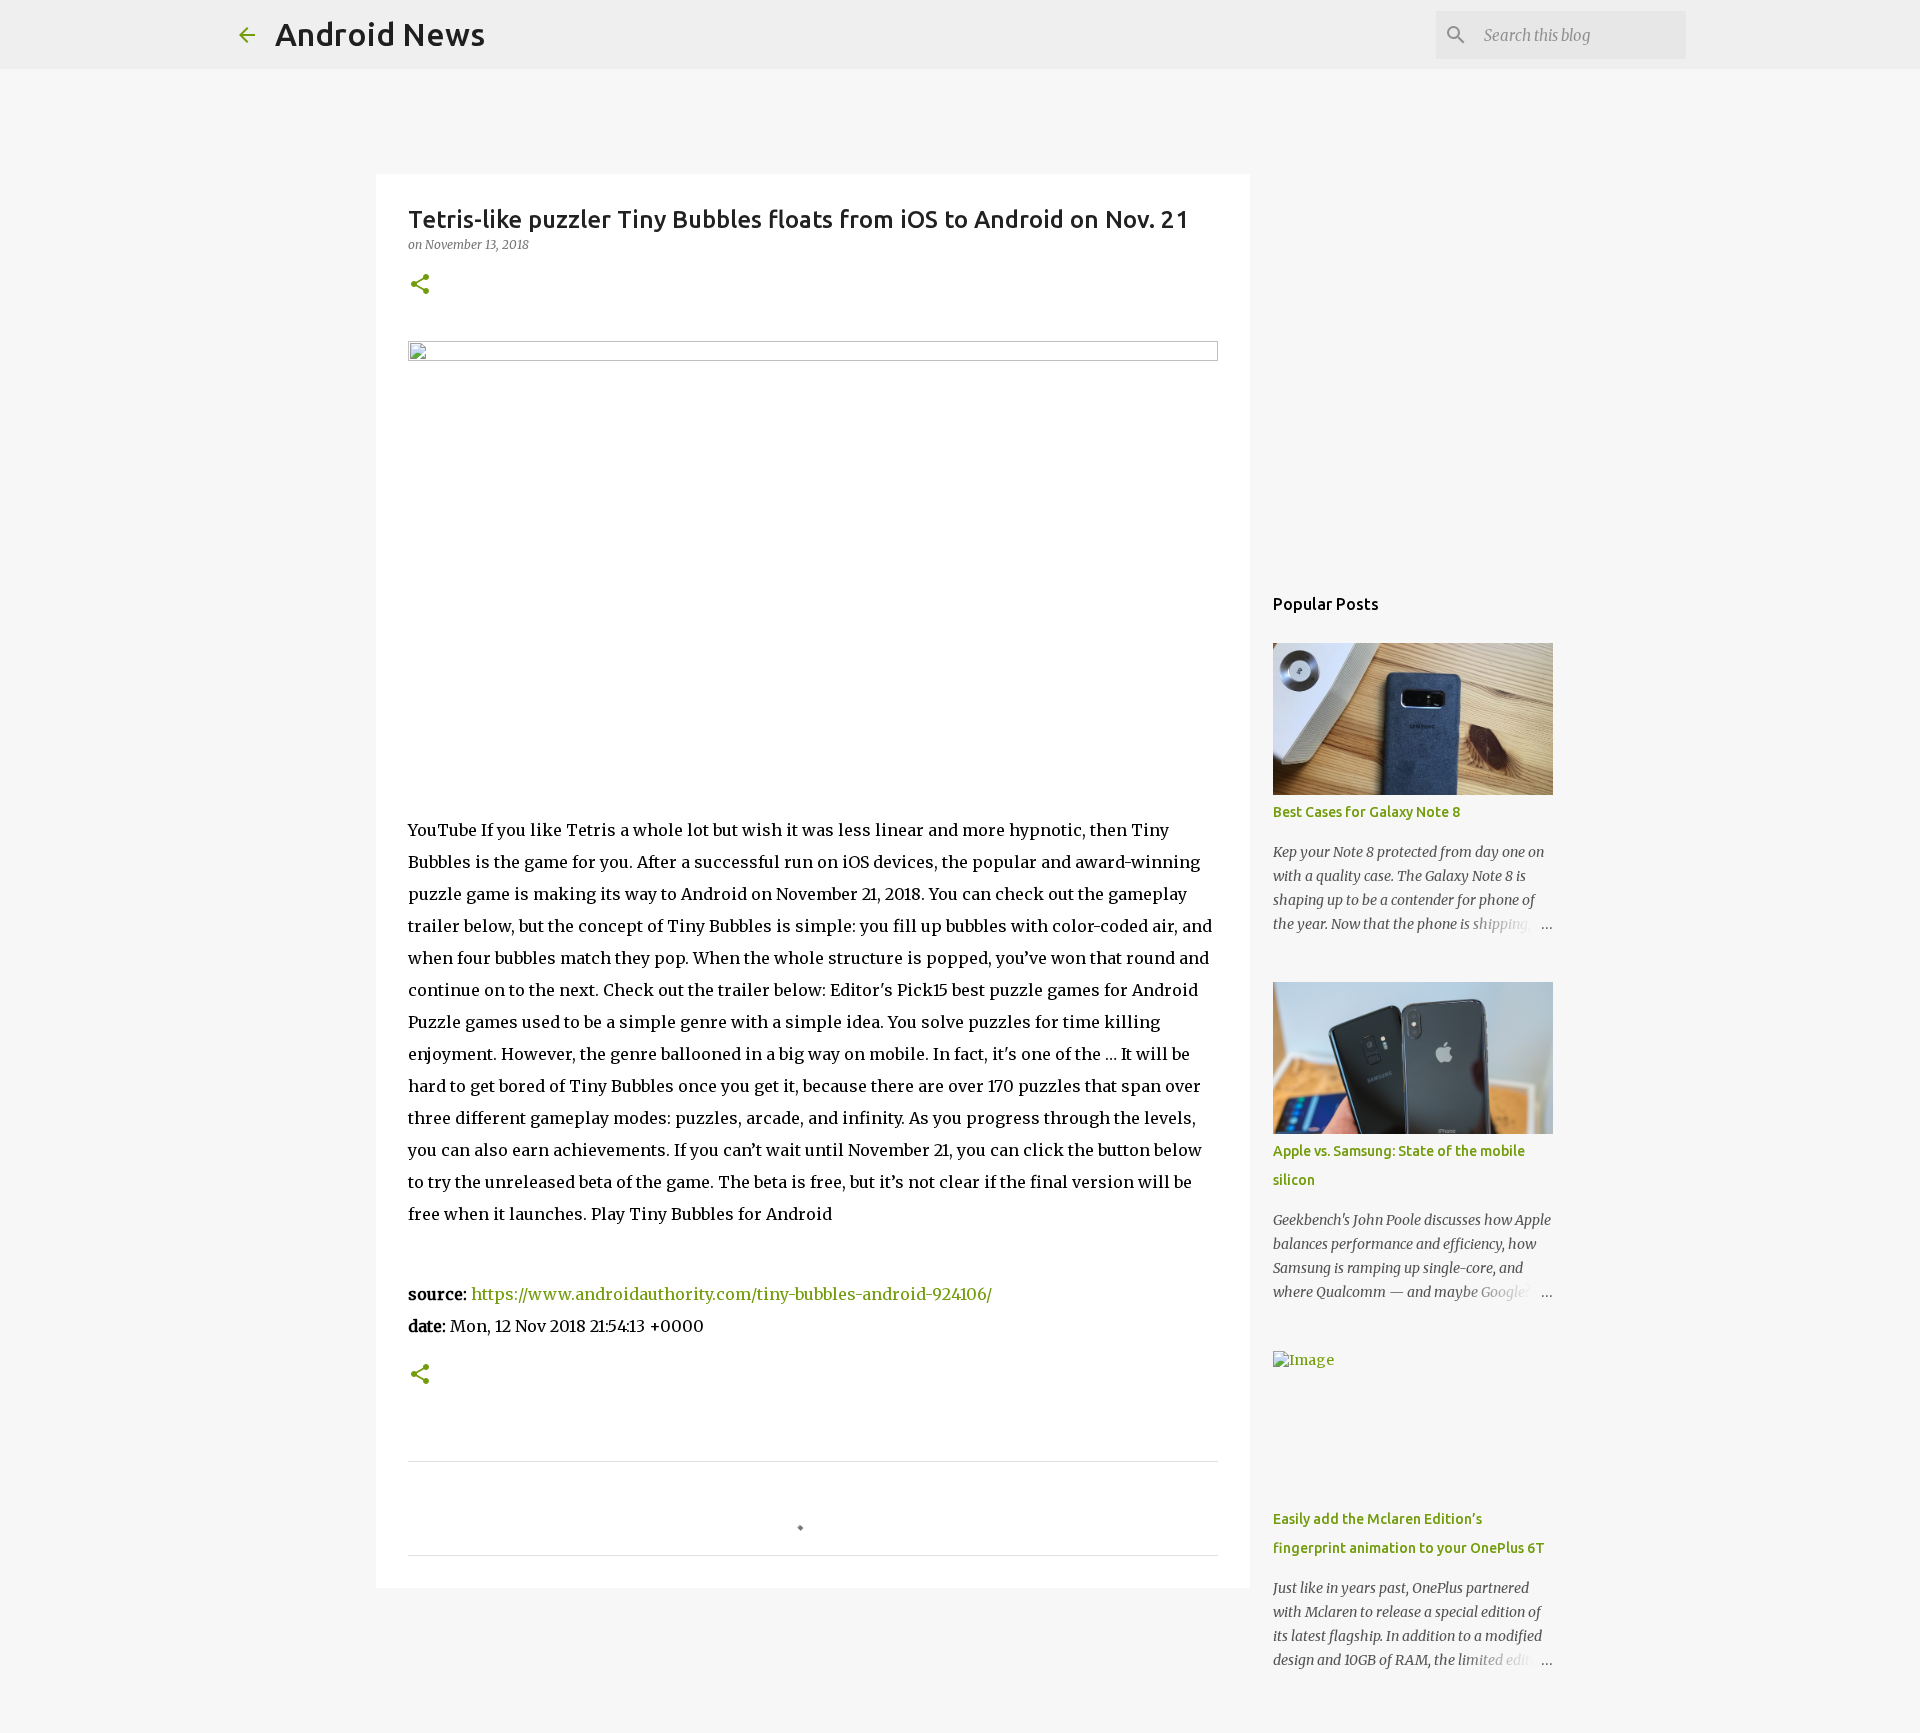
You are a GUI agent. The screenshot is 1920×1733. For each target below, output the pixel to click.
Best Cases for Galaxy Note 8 (1366, 812)
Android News (380, 34)
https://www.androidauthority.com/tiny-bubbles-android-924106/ (731, 1294)
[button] (420, 285)
